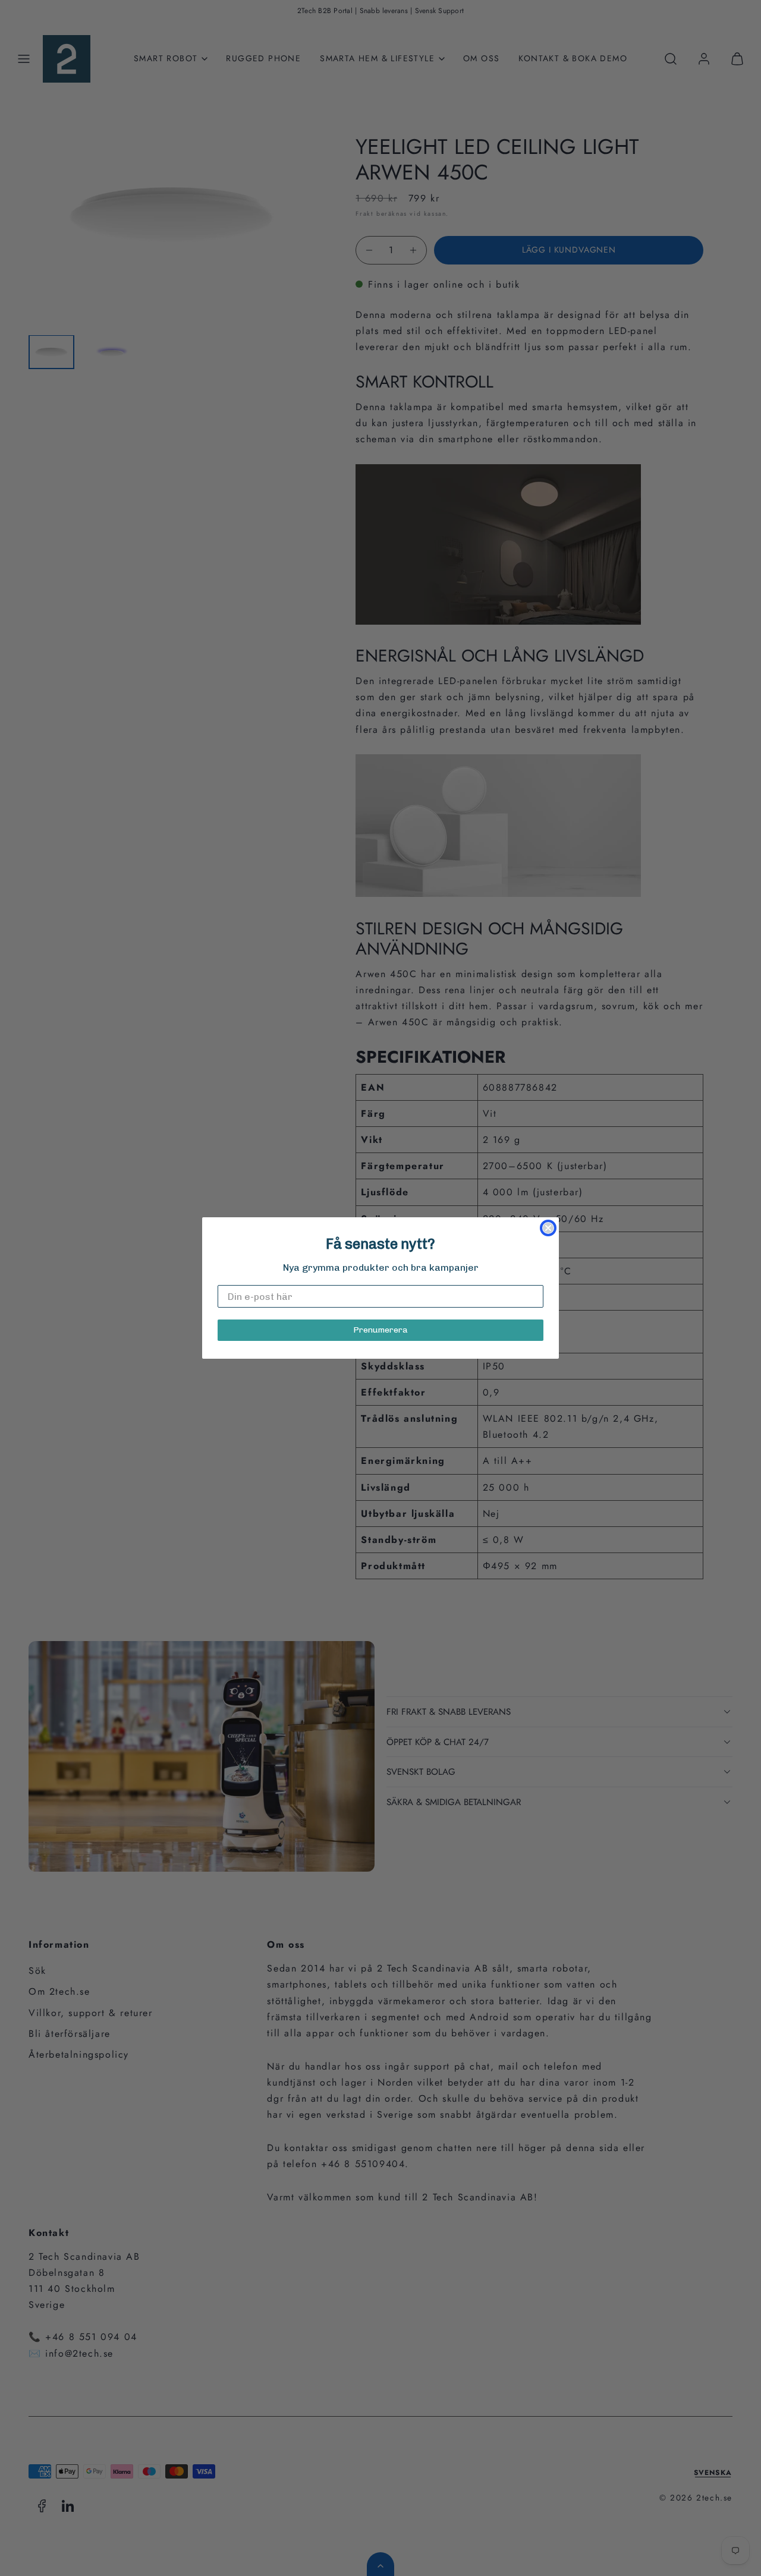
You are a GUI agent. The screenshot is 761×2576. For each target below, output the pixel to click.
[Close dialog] (548, 1228)
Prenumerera (380, 1330)
